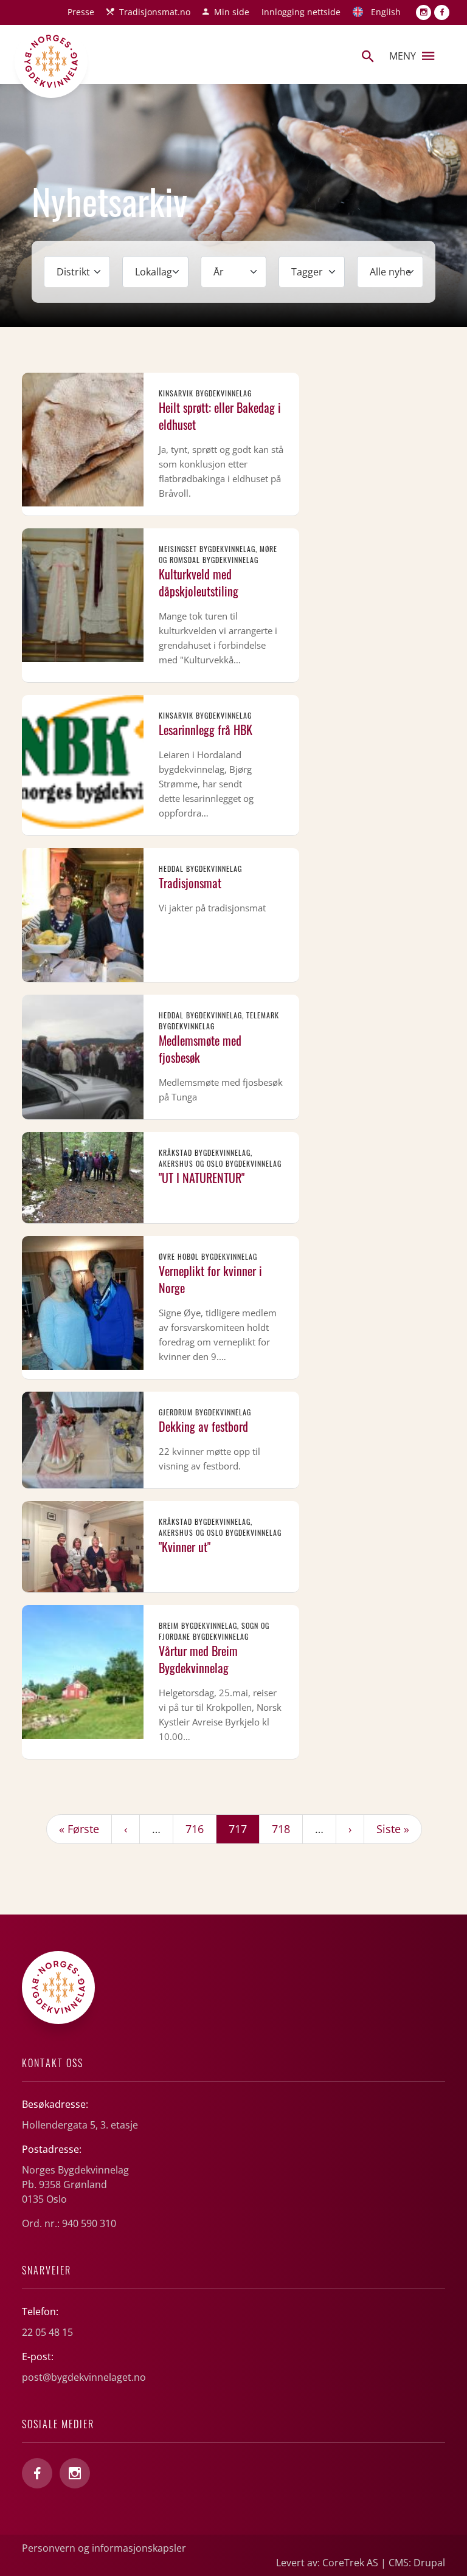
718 (284, 1828)
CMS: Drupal (417, 2563)
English (386, 12)
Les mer (161, 444)
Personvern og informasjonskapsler (104, 2548)
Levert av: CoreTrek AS (327, 2563)
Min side (232, 12)
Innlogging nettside (301, 12)
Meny (403, 56)
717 (244, 1828)
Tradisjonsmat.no (155, 12)
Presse (81, 12)
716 (197, 1828)
